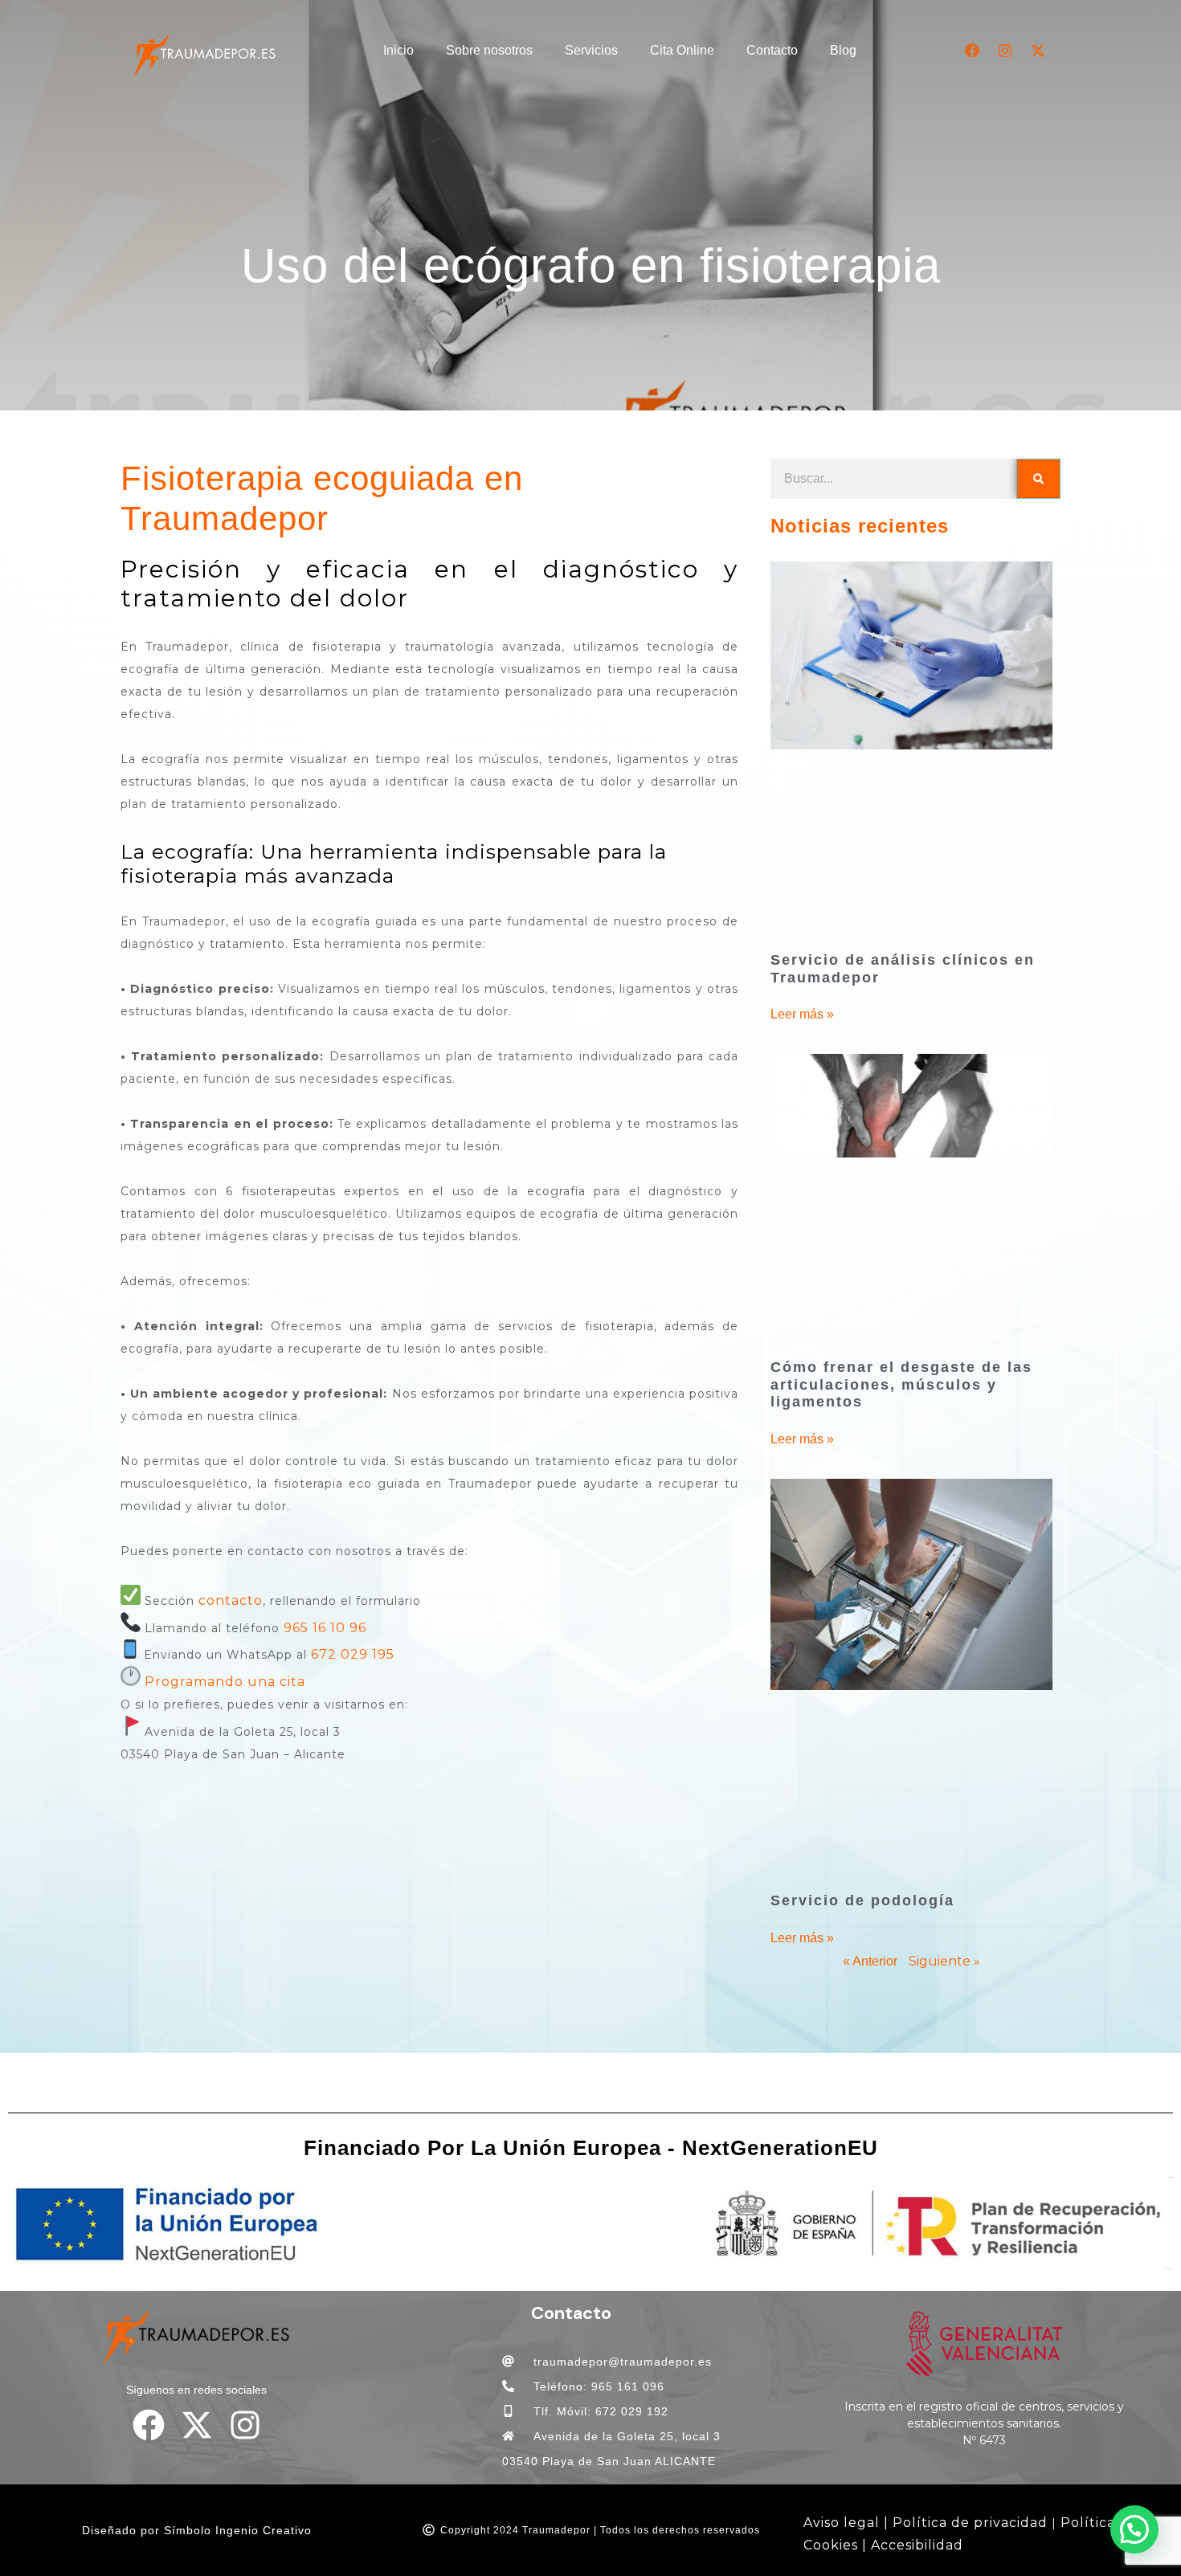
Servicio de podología (862, 1900)
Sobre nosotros (489, 50)
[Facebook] (972, 51)
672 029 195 (353, 1654)
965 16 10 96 (325, 1628)
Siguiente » (944, 1961)
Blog (843, 50)
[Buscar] (1038, 479)
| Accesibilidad (913, 2545)
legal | (864, 2523)
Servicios (591, 50)
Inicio (398, 50)
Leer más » (802, 1014)
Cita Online (682, 50)
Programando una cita (225, 1682)
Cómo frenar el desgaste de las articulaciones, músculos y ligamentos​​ (901, 1384)
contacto (231, 1600)
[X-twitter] (1038, 51)
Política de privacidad (970, 2523)
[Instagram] (1005, 51)
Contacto (772, 50)
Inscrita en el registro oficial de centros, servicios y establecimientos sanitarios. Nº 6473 (984, 2423)
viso (826, 2523)
